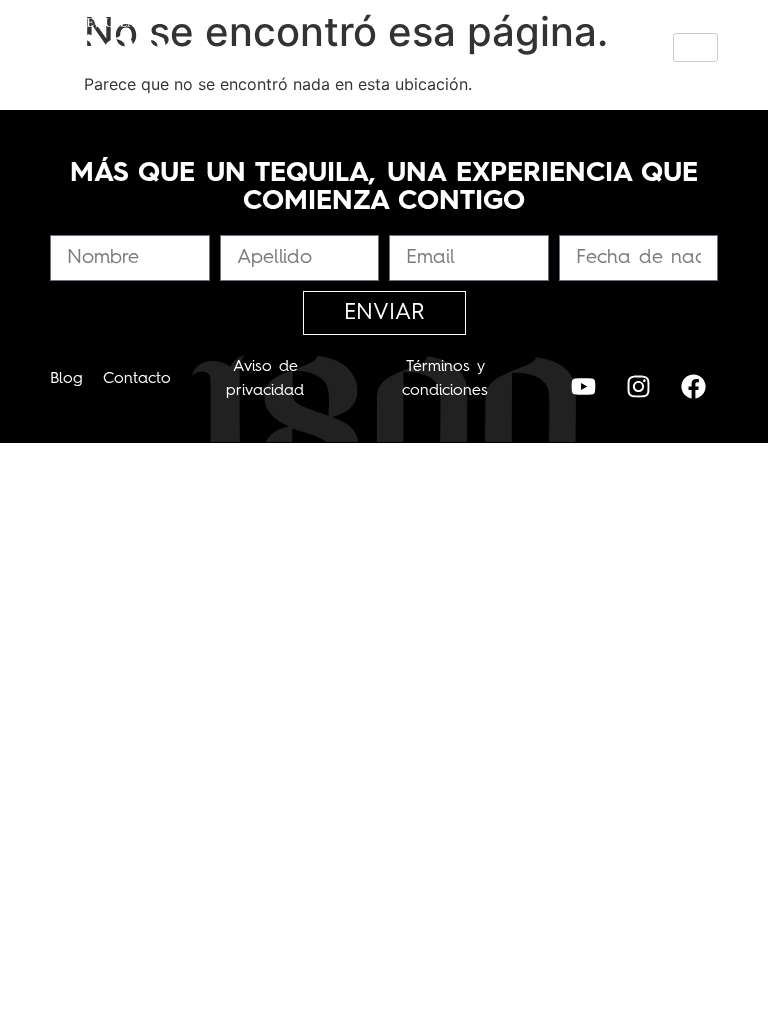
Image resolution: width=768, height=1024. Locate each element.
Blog (66, 379)
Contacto (137, 379)
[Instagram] (638, 386)
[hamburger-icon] (695, 47)
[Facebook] (693, 386)
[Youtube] (583, 386)
